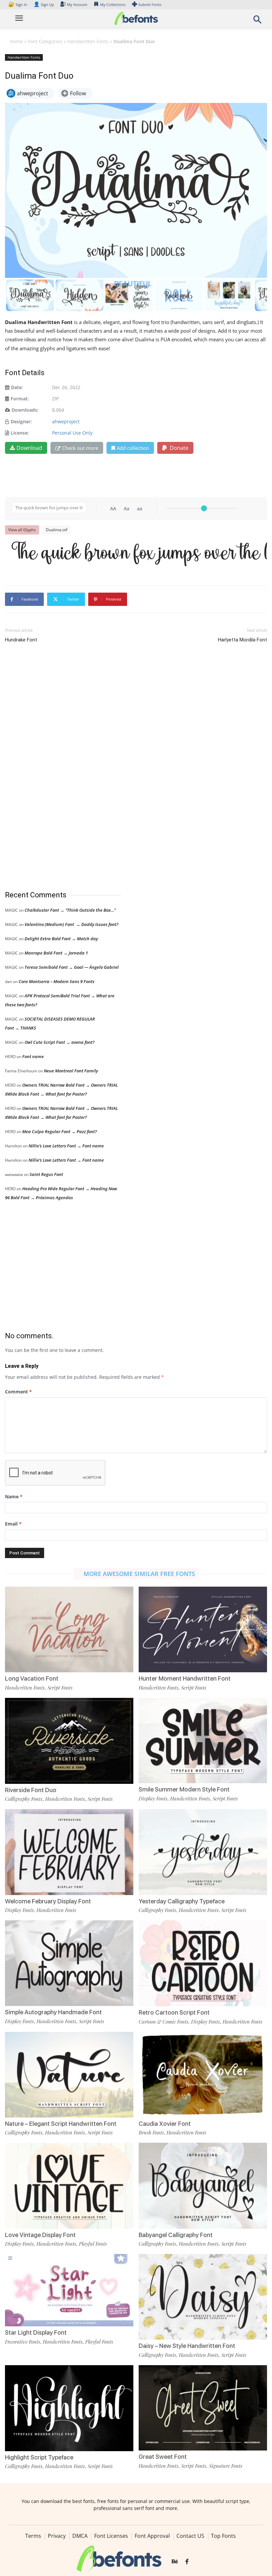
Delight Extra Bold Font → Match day (61, 939)
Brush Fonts (151, 2132)
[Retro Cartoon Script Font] (203, 1963)
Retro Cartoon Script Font (174, 2012)
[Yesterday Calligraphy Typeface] (203, 1851)
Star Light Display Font (36, 2332)
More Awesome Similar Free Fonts (139, 1574)
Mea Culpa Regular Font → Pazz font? (60, 1131)
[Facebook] (187, 2562)
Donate (178, 448)
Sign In (18, 4)
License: (20, 433)
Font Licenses (111, 2536)
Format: (20, 399)
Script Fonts (60, 1688)
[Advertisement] (55, 767)
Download (29, 448)
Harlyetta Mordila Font (242, 640)
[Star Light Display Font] (69, 2290)
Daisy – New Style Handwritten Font (187, 2346)
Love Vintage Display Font (40, 2235)
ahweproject (66, 421)
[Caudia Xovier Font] (203, 2074)
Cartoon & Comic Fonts (164, 2022)
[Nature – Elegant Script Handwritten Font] (69, 2074)
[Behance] (175, 2562)
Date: (17, 387)
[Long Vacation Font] (69, 1629)
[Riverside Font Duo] (69, 1740)
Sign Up (44, 4)
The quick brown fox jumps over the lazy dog (139, 554)
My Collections (113, 4)
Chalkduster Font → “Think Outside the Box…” (70, 910)
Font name (33, 1056)
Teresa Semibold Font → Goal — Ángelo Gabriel (72, 967)
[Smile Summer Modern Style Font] (203, 1740)
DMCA (80, 2536)
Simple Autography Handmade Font (53, 2012)
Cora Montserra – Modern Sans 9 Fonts (57, 981)
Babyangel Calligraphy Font (176, 2235)
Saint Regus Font (46, 1174)
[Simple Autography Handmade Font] (69, 1963)
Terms (33, 2536)
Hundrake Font (21, 640)
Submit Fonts (150, 4)
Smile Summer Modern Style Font (184, 1789)
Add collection (133, 448)
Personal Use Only (72, 433)
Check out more (80, 448)
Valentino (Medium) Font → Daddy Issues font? (71, 924)
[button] (257, 21)
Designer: (21, 421)
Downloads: (25, 410)
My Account (77, 4)
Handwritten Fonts (88, 41)
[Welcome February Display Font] (69, 1851)
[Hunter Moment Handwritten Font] (203, 1629)
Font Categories (45, 41)
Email (13, 1524)
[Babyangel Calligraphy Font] (203, 2185)
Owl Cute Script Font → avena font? (60, 1042)
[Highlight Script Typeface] (69, 2408)
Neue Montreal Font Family (71, 1071)
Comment (18, 1392)
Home (16, 41)
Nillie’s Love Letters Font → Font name (66, 1146)
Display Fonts (153, 1798)
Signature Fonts (226, 2466)
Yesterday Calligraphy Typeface (182, 1901)
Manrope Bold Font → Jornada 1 (56, 953)
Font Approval (152, 2536)
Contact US (190, 2536)
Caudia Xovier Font (165, 2124)
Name (14, 1496)
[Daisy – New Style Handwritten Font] (203, 2296)
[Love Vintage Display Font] (69, 2185)
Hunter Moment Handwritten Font (185, 1678)
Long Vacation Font (32, 1678)
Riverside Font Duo (31, 1790)
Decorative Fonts (23, 2342)
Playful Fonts (93, 2244)
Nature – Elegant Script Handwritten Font (61, 2124)
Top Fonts (223, 2536)
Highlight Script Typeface (39, 2457)
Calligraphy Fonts (24, 1799)
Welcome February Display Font (48, 1901)
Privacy (57, 2536)
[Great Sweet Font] (203, 2407)
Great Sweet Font (163, 2457)
